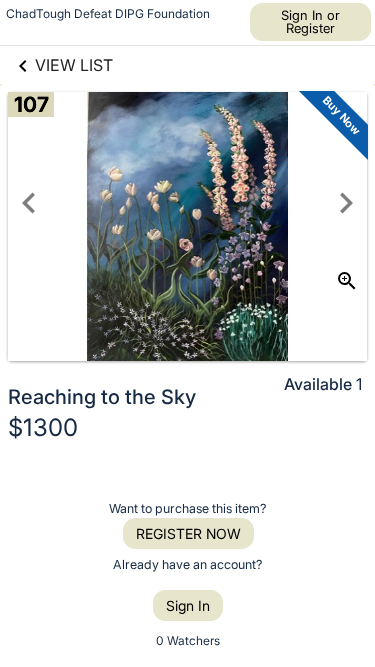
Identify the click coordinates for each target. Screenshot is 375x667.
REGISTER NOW (188, 533)
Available (318, 384)
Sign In (188, 605)
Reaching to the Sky (102, 397)
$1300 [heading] (43, 427)
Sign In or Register (310, 21)
